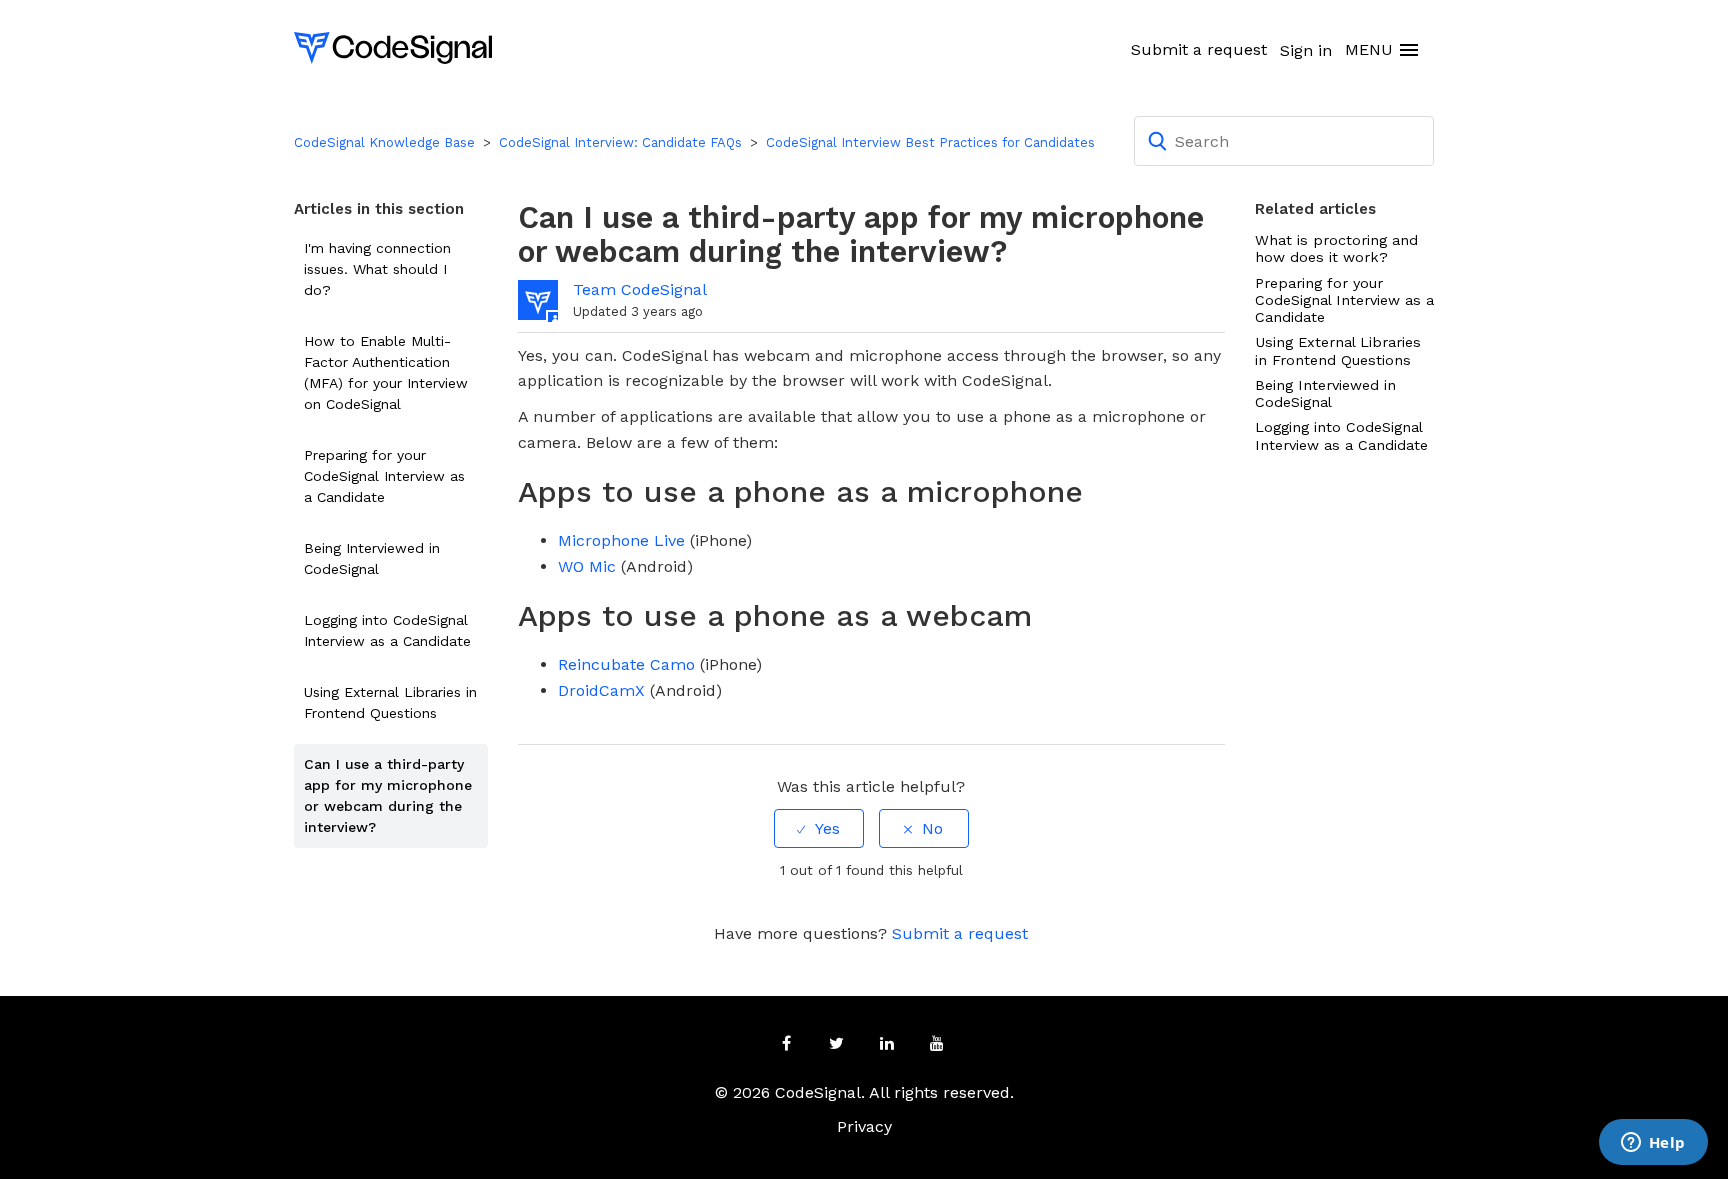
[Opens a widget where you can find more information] (1653, 1144)
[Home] (393, 46)
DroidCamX (601, 690)
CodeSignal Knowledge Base (384, 142)
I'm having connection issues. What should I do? (377, 269)
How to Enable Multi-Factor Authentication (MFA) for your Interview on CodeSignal (386, 372)
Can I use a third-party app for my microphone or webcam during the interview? (388, 795)
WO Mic (587, 566)
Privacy (864, 1126)
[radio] (819, 828)
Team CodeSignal (640, 289)
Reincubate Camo (626, 664)
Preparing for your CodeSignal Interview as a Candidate (384, 476)
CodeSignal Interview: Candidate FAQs (620, 142)
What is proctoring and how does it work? (1336, 248)
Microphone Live (621, 540)
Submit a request (1199, 49)
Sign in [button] (1306, 50)
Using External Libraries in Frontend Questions (390, 702)
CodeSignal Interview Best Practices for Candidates (930, 142)
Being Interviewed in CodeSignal (372, 558)
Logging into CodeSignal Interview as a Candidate (387, 630)
